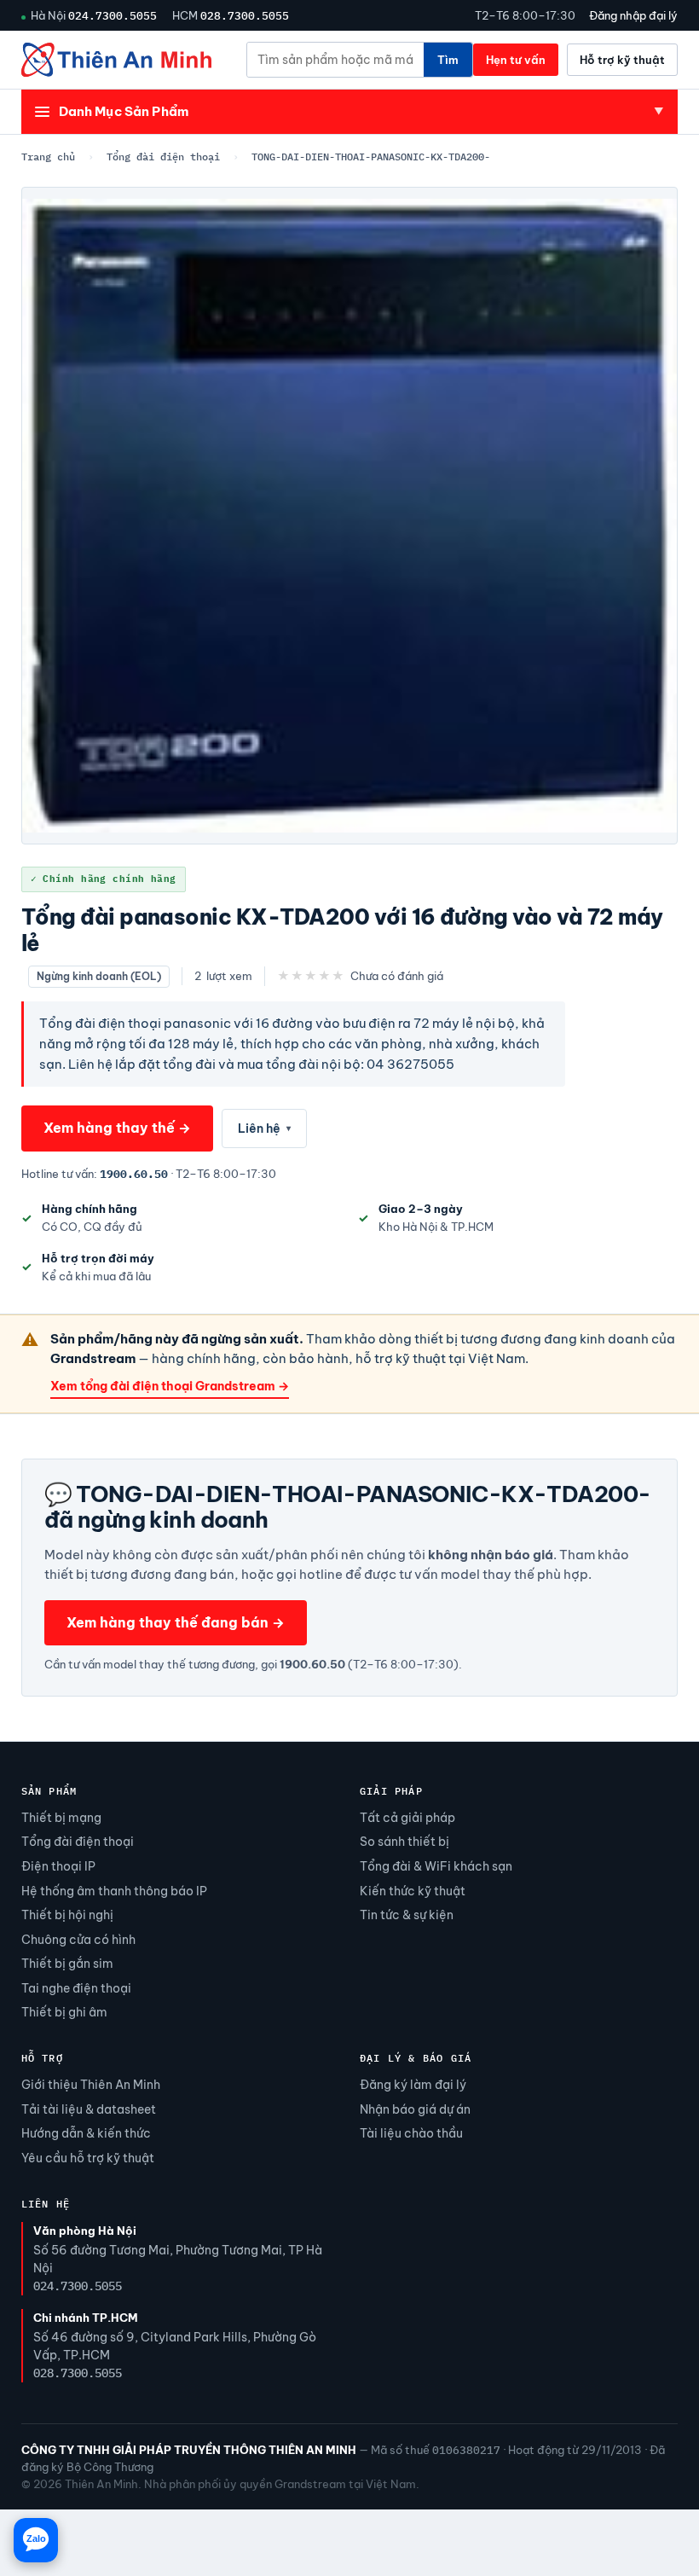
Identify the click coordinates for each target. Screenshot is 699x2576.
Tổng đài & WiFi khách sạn (436, 1866)
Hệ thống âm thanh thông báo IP (114, 1891)
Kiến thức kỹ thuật (413, 1891)
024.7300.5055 (113, 15)
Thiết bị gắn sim (67, 1964)
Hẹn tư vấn (516, 60)
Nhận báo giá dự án (415, 2109)
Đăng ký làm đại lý (413, 2085)
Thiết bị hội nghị (67, 1915)
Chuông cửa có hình (78, 1940)
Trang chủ (48, 157)
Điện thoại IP (58, 1866)
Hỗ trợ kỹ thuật (622, 60)
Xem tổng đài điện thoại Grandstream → (170, 1386)
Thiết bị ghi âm (64, 2012)
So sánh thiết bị (404, 1842)
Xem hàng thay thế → (117, 1128)
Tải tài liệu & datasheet (89, 2109)
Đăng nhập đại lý (633, 15)
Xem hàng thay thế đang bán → (176, 1622)
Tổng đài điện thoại (163, 157)
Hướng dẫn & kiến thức (86, 2133)
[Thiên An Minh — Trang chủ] (116, 60)
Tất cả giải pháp (407, 1818)
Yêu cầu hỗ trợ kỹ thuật (88, 2158)
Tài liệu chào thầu (411, 2133)
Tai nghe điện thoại (76, 1988)
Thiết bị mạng (61, 1818)
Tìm (448, 60)
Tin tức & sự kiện (407, 1915)
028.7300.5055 (245, 15)
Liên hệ (264, 1128)
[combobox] (335, 60)
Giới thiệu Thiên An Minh (91, 2085)
